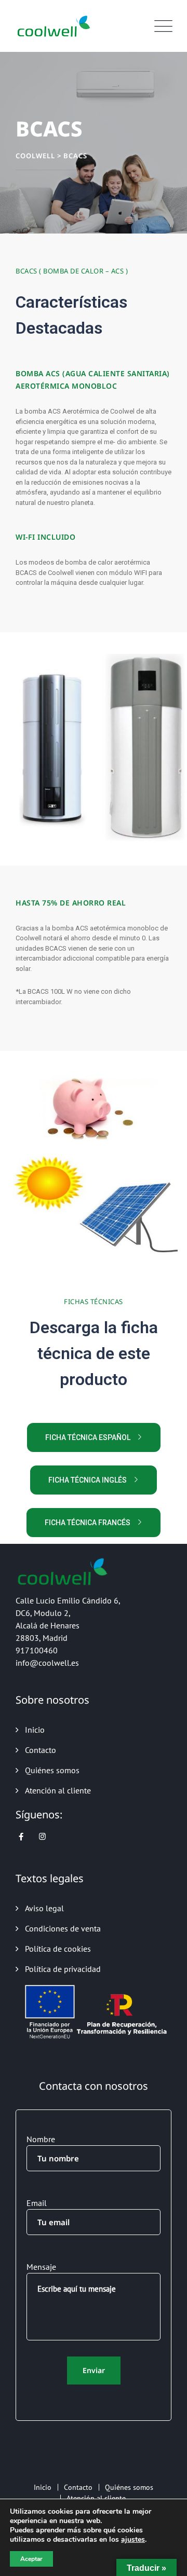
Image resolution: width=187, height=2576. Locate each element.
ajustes (133, 2540)
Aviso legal (44, 1908)
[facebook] (21, 1837)
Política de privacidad (63, 1969)
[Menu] (161, 26)
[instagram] (42, 1837)
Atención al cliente (58, 1790)
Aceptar (31, 2559)
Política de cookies (58, 1949)
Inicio (35, 1730)
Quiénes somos (52, 1770)
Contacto (41, 1750)
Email (37, 2203)
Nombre (41, 2139)
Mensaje (41, 2267)
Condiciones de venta (63, 1928)
